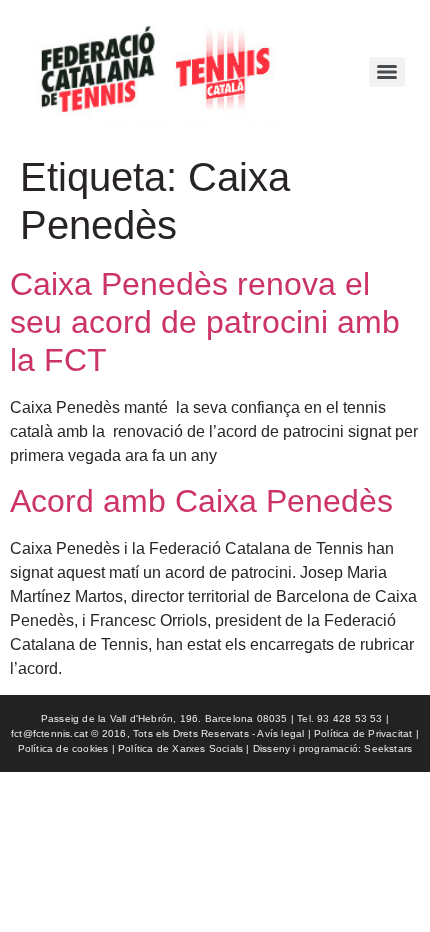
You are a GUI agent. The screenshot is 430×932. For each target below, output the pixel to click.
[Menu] (387, 72)
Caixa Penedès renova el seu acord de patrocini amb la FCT (205, 322)
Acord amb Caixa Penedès (201, 501)
